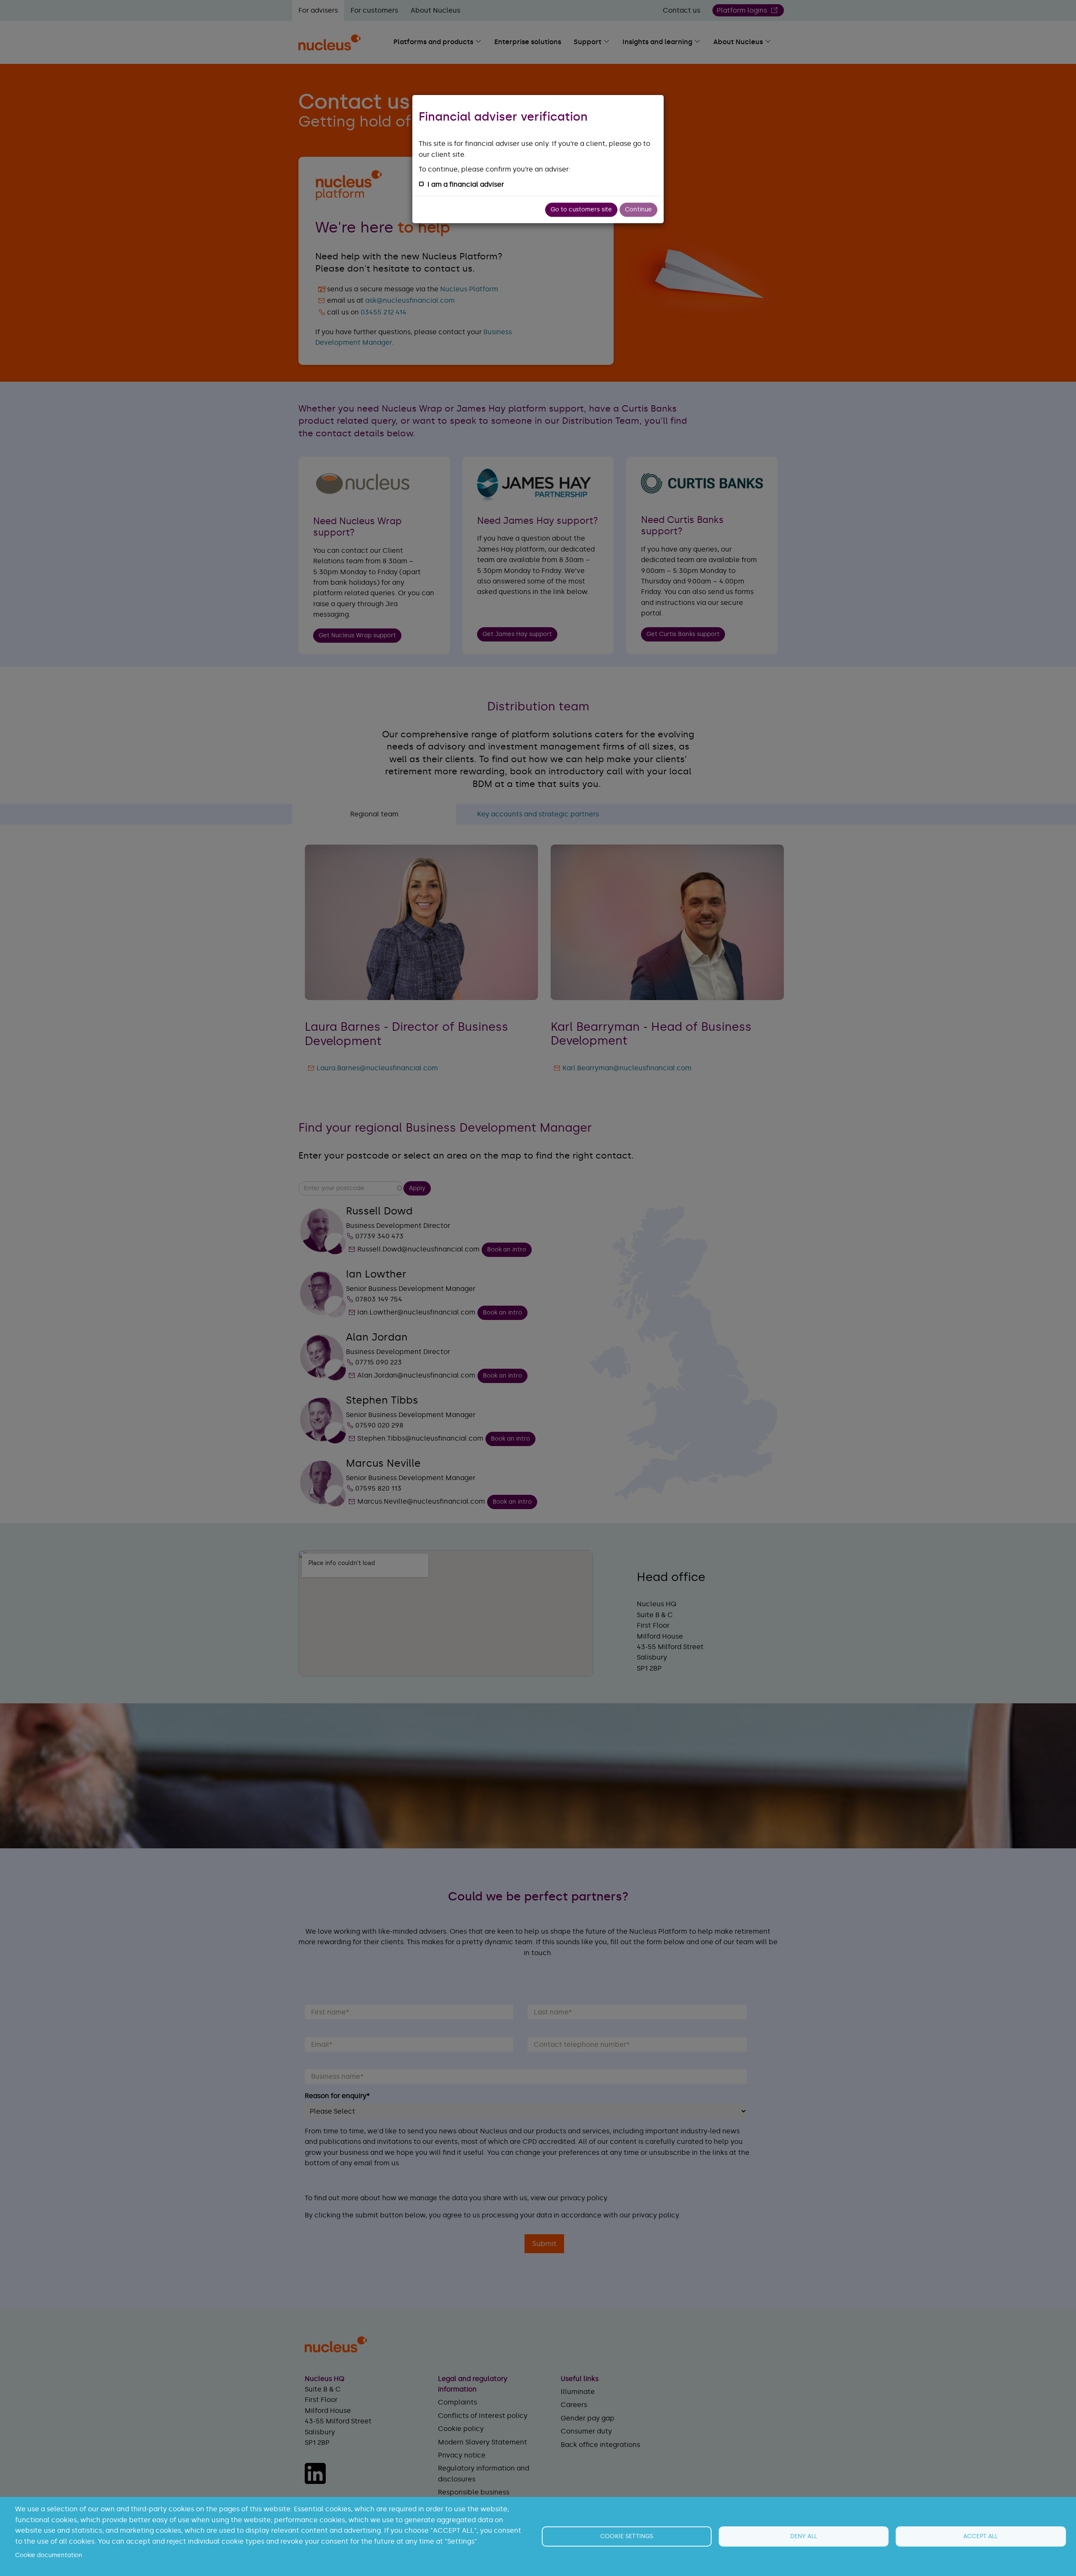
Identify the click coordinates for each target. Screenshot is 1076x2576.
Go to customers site (581, 210)
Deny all (804, 2536)
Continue (638, 210)
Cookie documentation (49, 2555)
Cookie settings (627, 2536)
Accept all (981, 2536)
